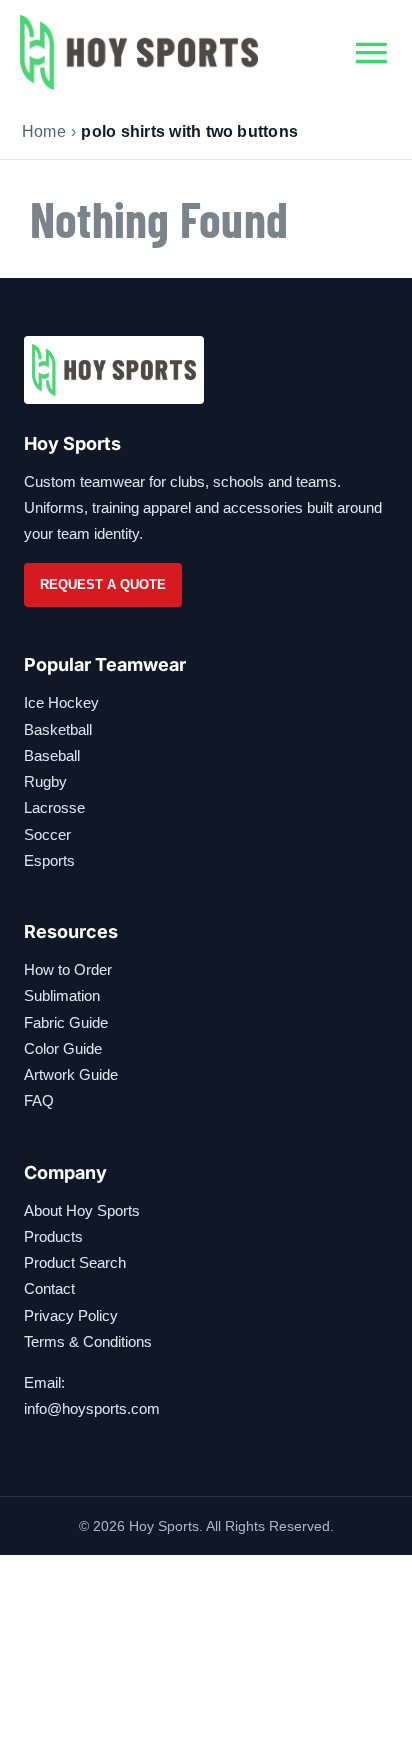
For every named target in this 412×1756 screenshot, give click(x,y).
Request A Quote (103, 584)
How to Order (68, 969)
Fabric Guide (66, 1022)
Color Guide (63, 1048)
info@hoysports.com (92, 1408)
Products (53, 1236)
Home (44, 131)
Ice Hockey (61, 702)
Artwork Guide (71, 1074)
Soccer (47, 834)
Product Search (75, 1262)
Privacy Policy (71, 1315)
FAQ (39, 1100)
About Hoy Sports (82, 1210)
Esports (49, 860)
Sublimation (62, 995)
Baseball (52, 755)
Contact (49, 1288)
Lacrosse (54, 807)
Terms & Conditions (88, 1341)
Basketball (58, 729)
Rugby (45, 781)
